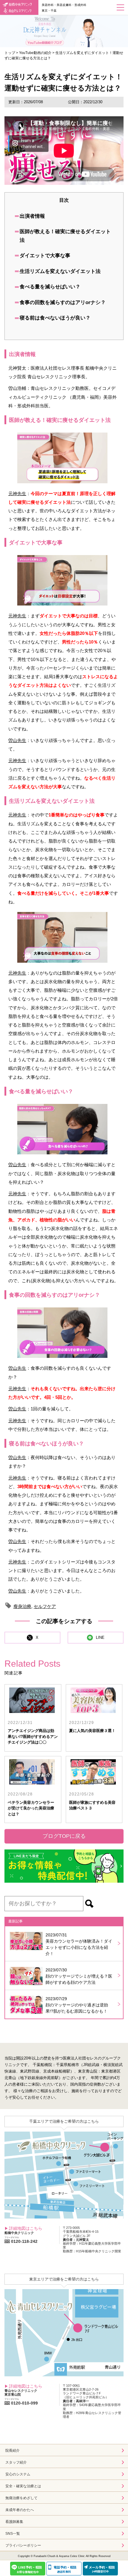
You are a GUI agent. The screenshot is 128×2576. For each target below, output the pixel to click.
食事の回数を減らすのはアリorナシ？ (63, 302)
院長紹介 (13, 2451)
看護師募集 (14, 2522)
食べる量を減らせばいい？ (50, 287)
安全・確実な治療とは (23, 2486)
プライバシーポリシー (23, 2545)
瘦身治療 (22, 1606)
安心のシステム (18, 2474)
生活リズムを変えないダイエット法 (60, 271)
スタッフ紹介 (16, 2462)
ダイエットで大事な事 (45, 256)
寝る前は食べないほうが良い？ (55, 318)
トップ (10, 53)
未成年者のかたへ (20, 2510)
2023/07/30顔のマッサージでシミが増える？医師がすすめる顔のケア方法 (79, 1976)
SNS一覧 (13, 2534)
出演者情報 (32, 216)
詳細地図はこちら (26, 2228)
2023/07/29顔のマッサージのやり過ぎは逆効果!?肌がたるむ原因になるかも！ (77, 2005)
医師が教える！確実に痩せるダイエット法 (65, 236)
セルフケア (45, 1606)
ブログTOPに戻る (64, 1836)
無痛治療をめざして (21, 2498)
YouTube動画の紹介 (35, 53)
